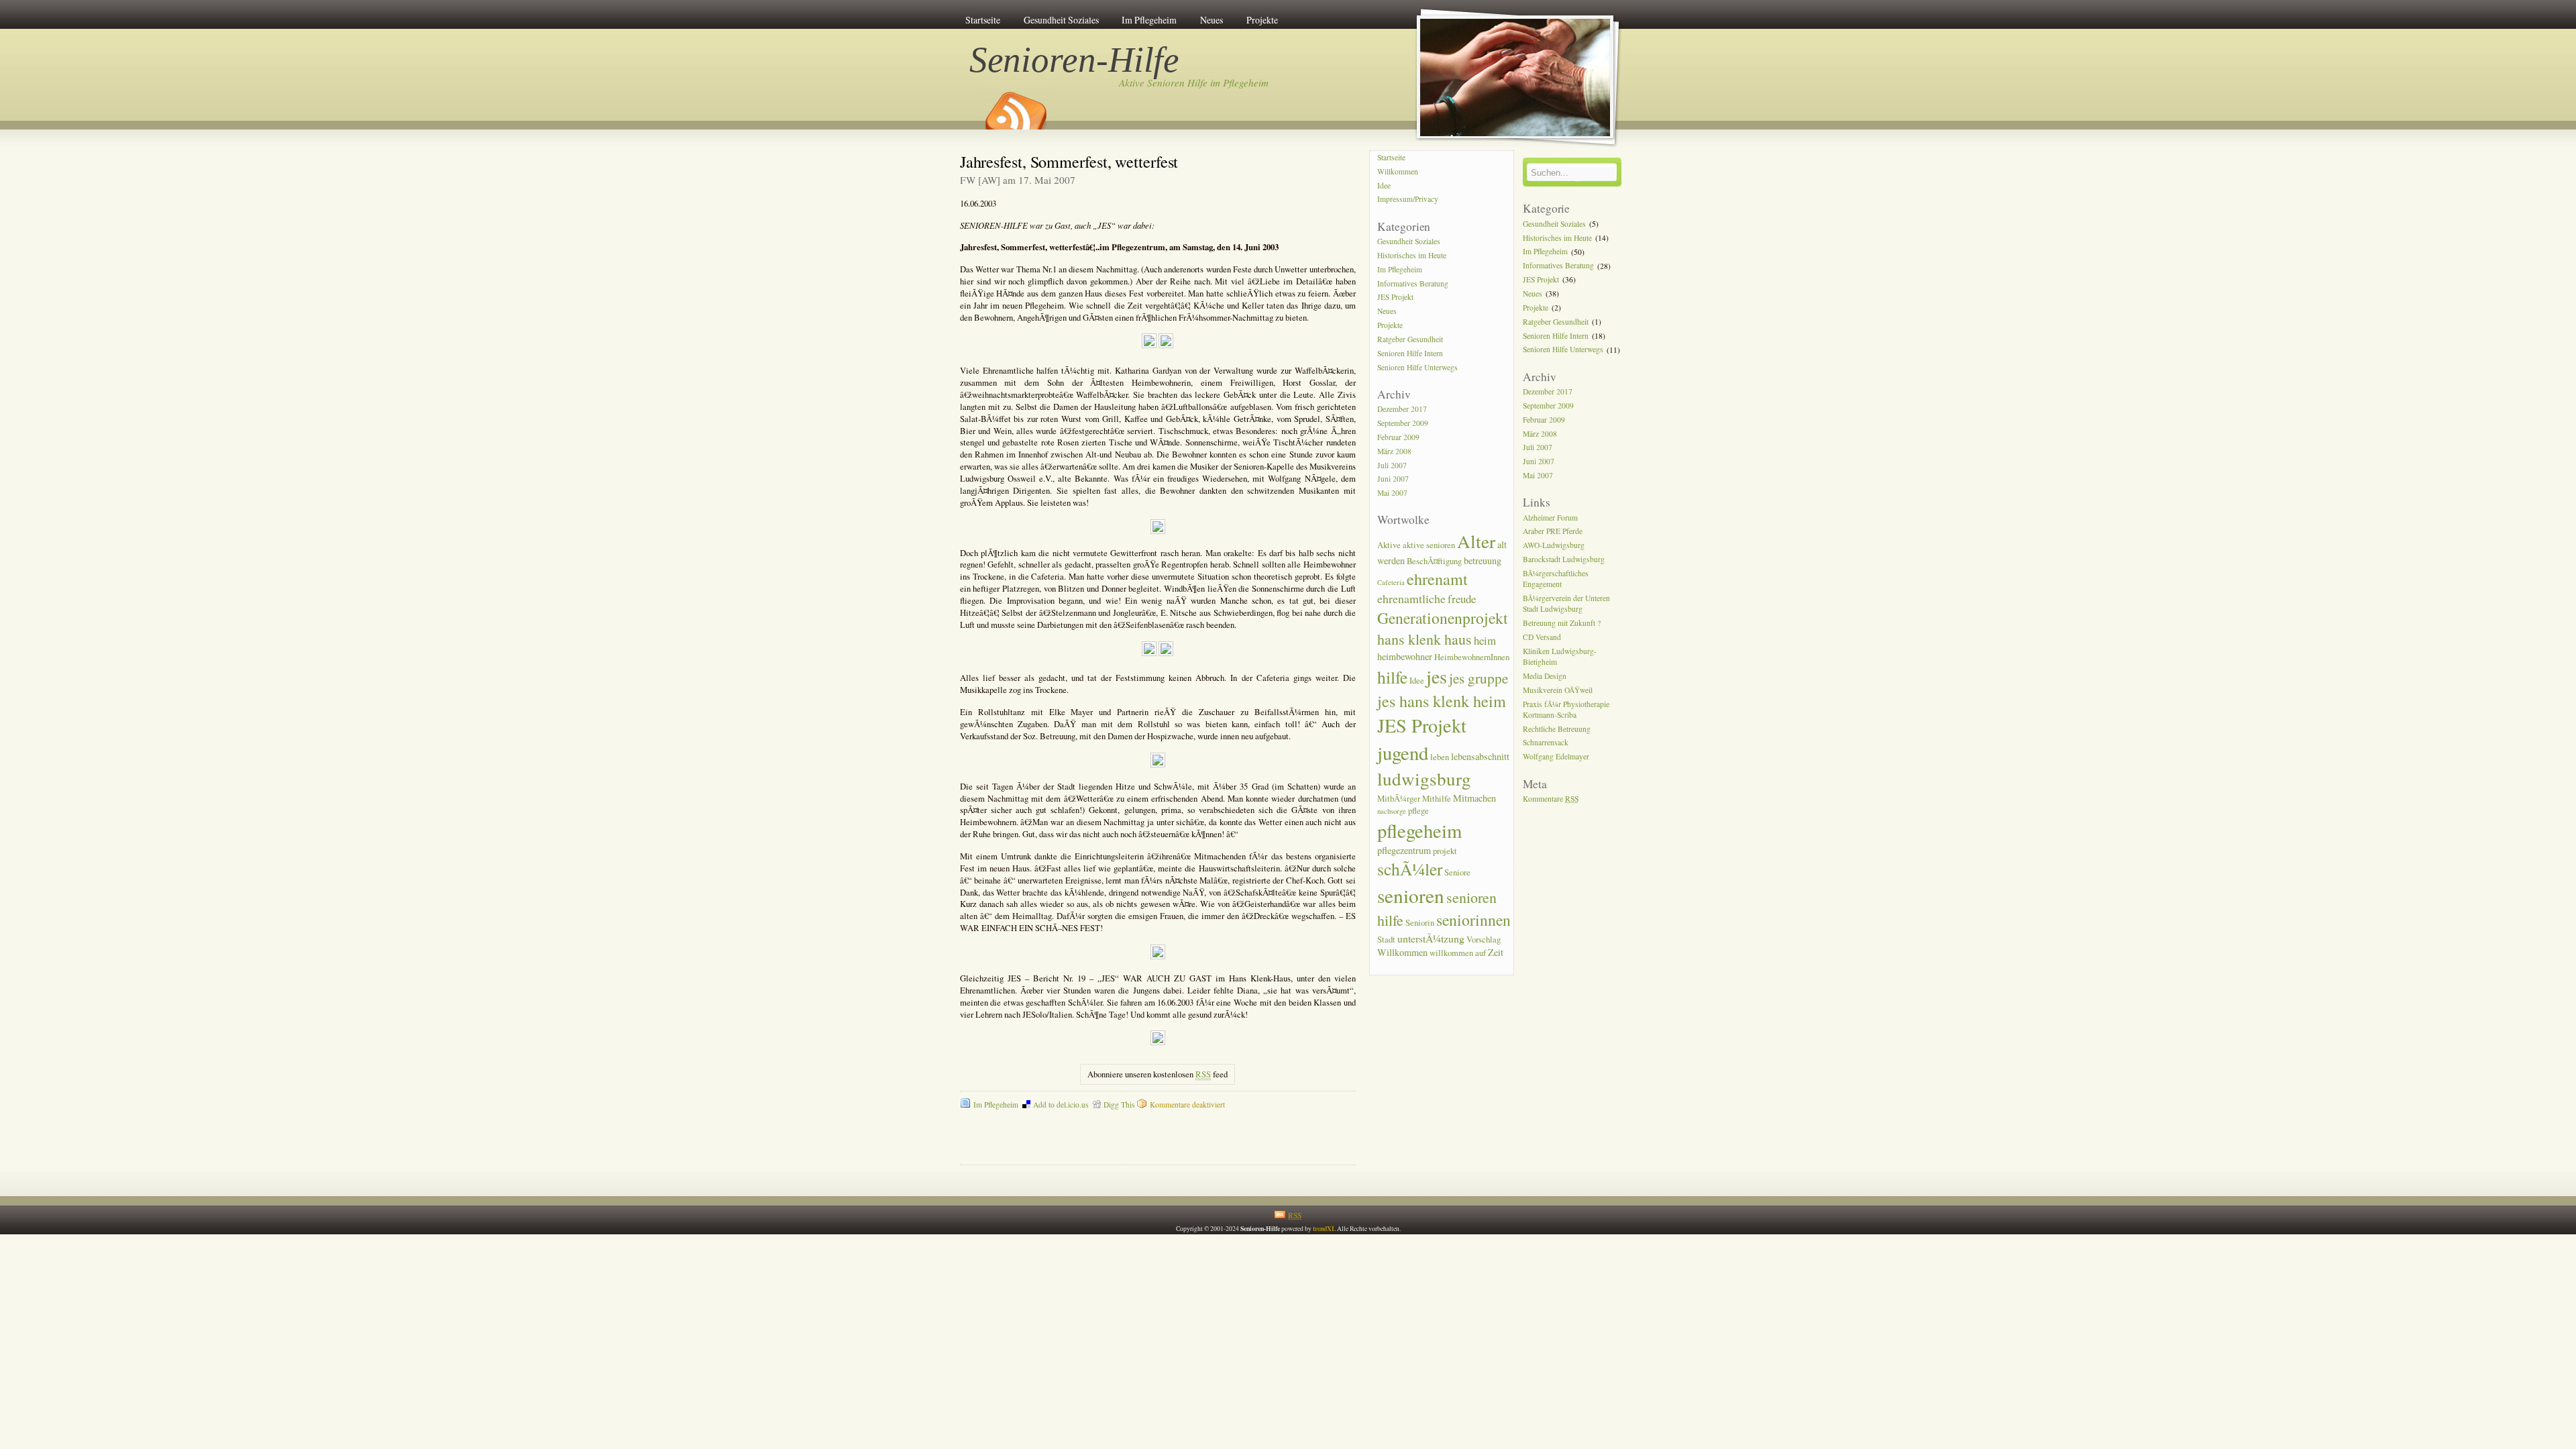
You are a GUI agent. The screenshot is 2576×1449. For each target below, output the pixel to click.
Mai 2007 (1392, 493)
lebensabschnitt (1480, 756)
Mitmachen (1474, 798)
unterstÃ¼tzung (1431, 938)
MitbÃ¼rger (1399, 799)
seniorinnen (1473, 920)
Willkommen (1398, 171)
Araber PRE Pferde (1553, 532)
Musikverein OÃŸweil (1558, 690)
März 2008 (1394, 451)
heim (1485, 640)
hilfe (1392, 677)
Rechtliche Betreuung (1557, 729)
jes (1437, 676)
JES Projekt (1395, 298)
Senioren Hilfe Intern (1410, 353)
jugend (1403, 753)
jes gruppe (1479, 678)
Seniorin (1420, 923)
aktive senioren (1429, 545)
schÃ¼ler (1410, 869)
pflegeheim (1419, 830)
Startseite (983, 20)
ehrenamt (1437, 579)
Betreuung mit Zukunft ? (1562, 623)
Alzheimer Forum (1550, 518)
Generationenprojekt (1443, 618)
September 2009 (1403, 423)
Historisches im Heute (1412, 255)
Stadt (1386, 940)
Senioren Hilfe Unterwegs (1417, 367)
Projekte (1262, 20)
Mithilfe (1437, 799)
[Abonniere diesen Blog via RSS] (1015, 106)
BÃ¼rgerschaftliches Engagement (1556, 579)
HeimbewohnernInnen (1472, 657)
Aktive (1389, 545)
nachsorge (1392, 811)
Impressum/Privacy (1408, 200)
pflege (1418, 811)
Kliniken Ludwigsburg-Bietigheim (1560, 656)
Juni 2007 (1393, 479)
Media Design (1545, 676)
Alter (1476, 541)
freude (1462, 599)
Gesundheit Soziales (1061, 20)
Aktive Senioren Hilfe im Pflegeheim (1194, 83)
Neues (1212, 20)
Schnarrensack (1546, 743)
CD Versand (1542, 637)
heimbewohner (1405, 656)
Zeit (1496, 952)
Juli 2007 (1392, 465)
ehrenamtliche (1411, 598)
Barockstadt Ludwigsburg (1564, 559)
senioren (1411, 895)
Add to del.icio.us (1061, 1105)
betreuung (1483, 560)
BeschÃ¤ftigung (1434, 561)
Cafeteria (1391, 582)
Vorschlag (1484, 940)
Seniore (1457, 872)
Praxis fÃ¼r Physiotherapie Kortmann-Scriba (1566, 709)
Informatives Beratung (1413, 283)
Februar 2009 (1398, 437)
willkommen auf (1458, 953)
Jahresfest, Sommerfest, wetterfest (1069, 161)
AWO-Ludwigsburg (1554, 546)
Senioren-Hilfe (1075, 60)
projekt (1445, 851)
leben (1440, 757)
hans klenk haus (1425, 639)
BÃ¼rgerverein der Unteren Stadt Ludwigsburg (1566, 603)
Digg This (1119, 1105)
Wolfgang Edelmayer (1556, 757)
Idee (1384, 185)
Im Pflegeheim (1149, 20)
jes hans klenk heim (1442, 701)
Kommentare (1551, 799)
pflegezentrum (1404, 850)
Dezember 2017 (1402, 409)
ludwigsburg (1424, 779)
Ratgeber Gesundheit (1410, 339)
